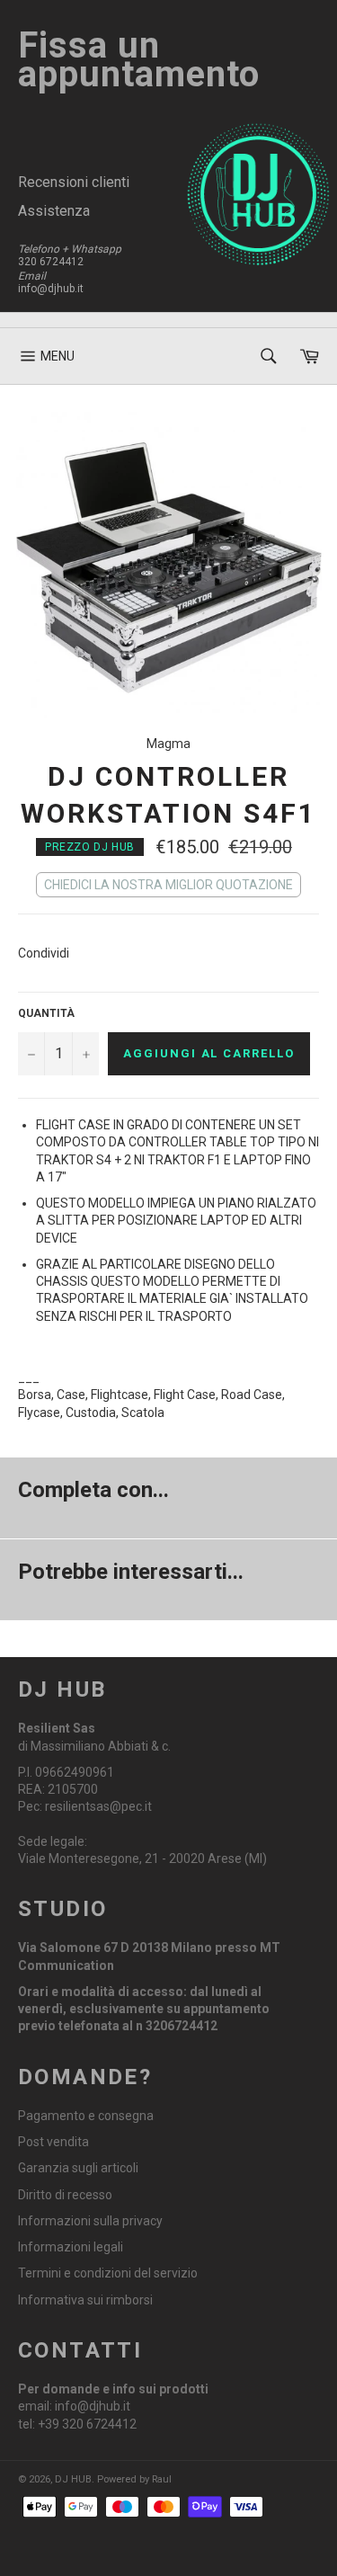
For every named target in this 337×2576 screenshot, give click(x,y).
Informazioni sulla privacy (90, 2221)
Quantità (46, 1013)
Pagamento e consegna (86, 2116)
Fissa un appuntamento (139, 60)
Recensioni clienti (74, 182)
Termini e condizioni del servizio (108, 2273)
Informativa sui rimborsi (85, 2300)
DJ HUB (73, 2479)
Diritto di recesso (65, 2195)
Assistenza (54, 211)
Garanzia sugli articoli (78, 2168)
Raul (162, 2479)
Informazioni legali (71, 2247)
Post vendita (53, 2142)
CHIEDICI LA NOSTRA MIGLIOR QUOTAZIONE (168, 885)
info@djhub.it (51, 289)
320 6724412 (51, 262)
